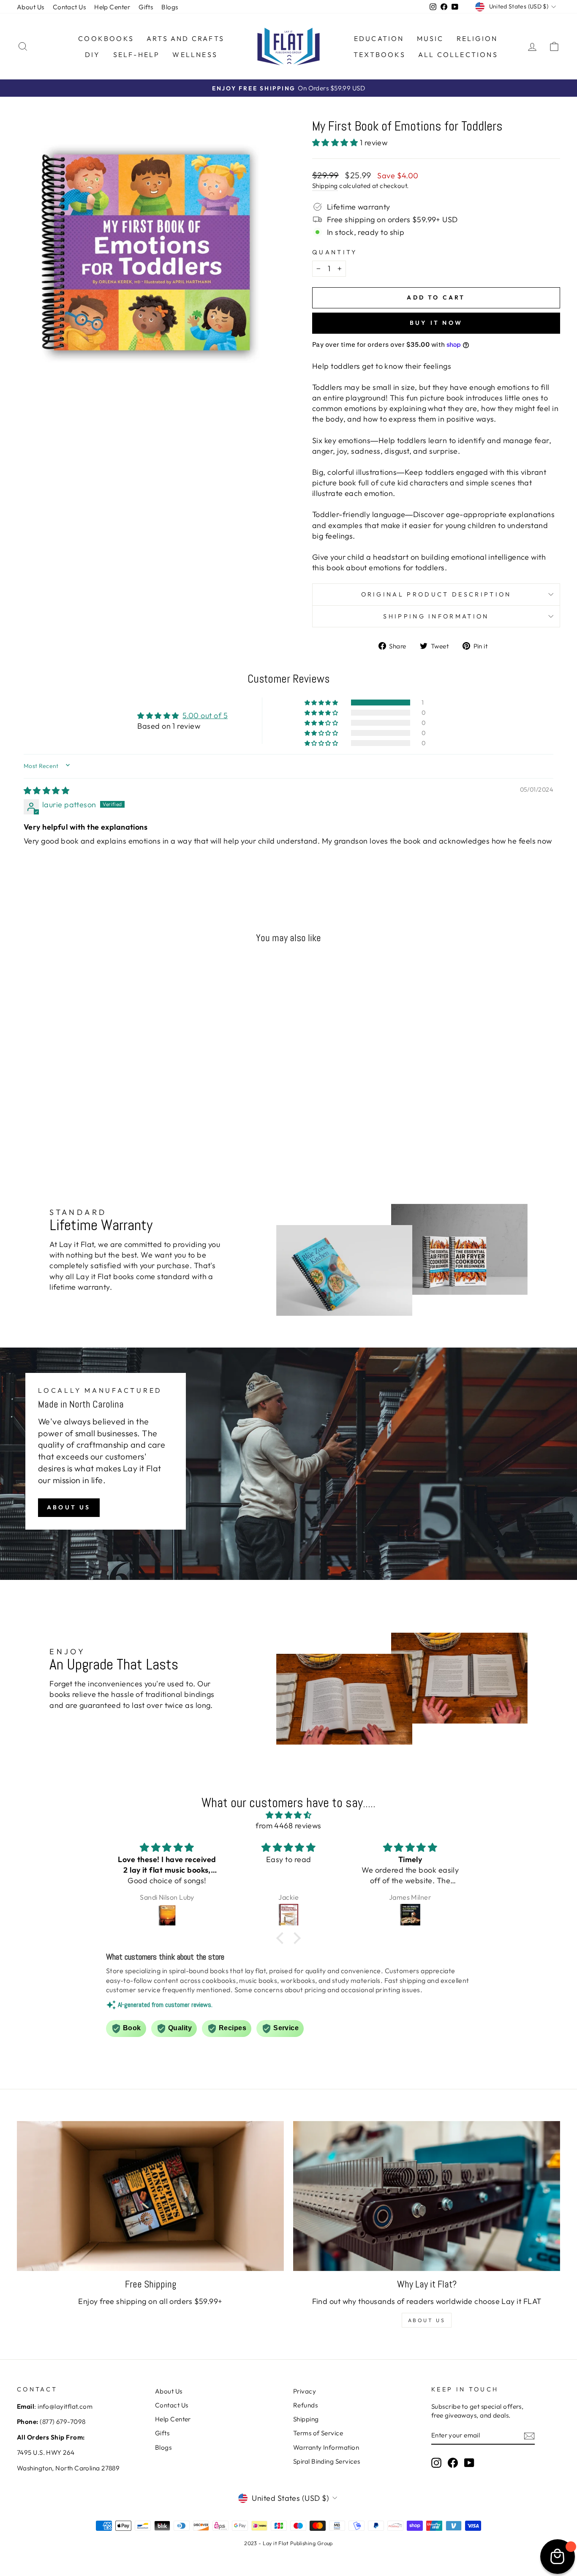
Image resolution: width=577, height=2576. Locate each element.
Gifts (146, 7)
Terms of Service (318, 2433)
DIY (93, 54)
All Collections (458, 54)
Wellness (195, 54)
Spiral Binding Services (327, 2461)
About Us (31, 7)
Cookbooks (106, 38)
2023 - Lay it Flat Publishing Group (288, 2543)
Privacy (305, 2391)
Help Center (112, 7)
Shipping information (436, 616)
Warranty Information (326, 2447)
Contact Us (69, 7)
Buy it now (436, 323)
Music (430, 38)
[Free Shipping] (150, 2196)
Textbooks (380, 54)
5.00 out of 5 (205, 715)
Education (379, 38)
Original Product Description (436, 594)
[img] (46, 791)
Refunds (305, 2405)
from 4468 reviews (288, 1826)
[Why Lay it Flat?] (427, 2196)
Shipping (325, 186)
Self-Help (137, 54)
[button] (336, 143)
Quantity (335, 252)
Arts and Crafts (185, 38)
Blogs (170, 7)
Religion (477, 38)
